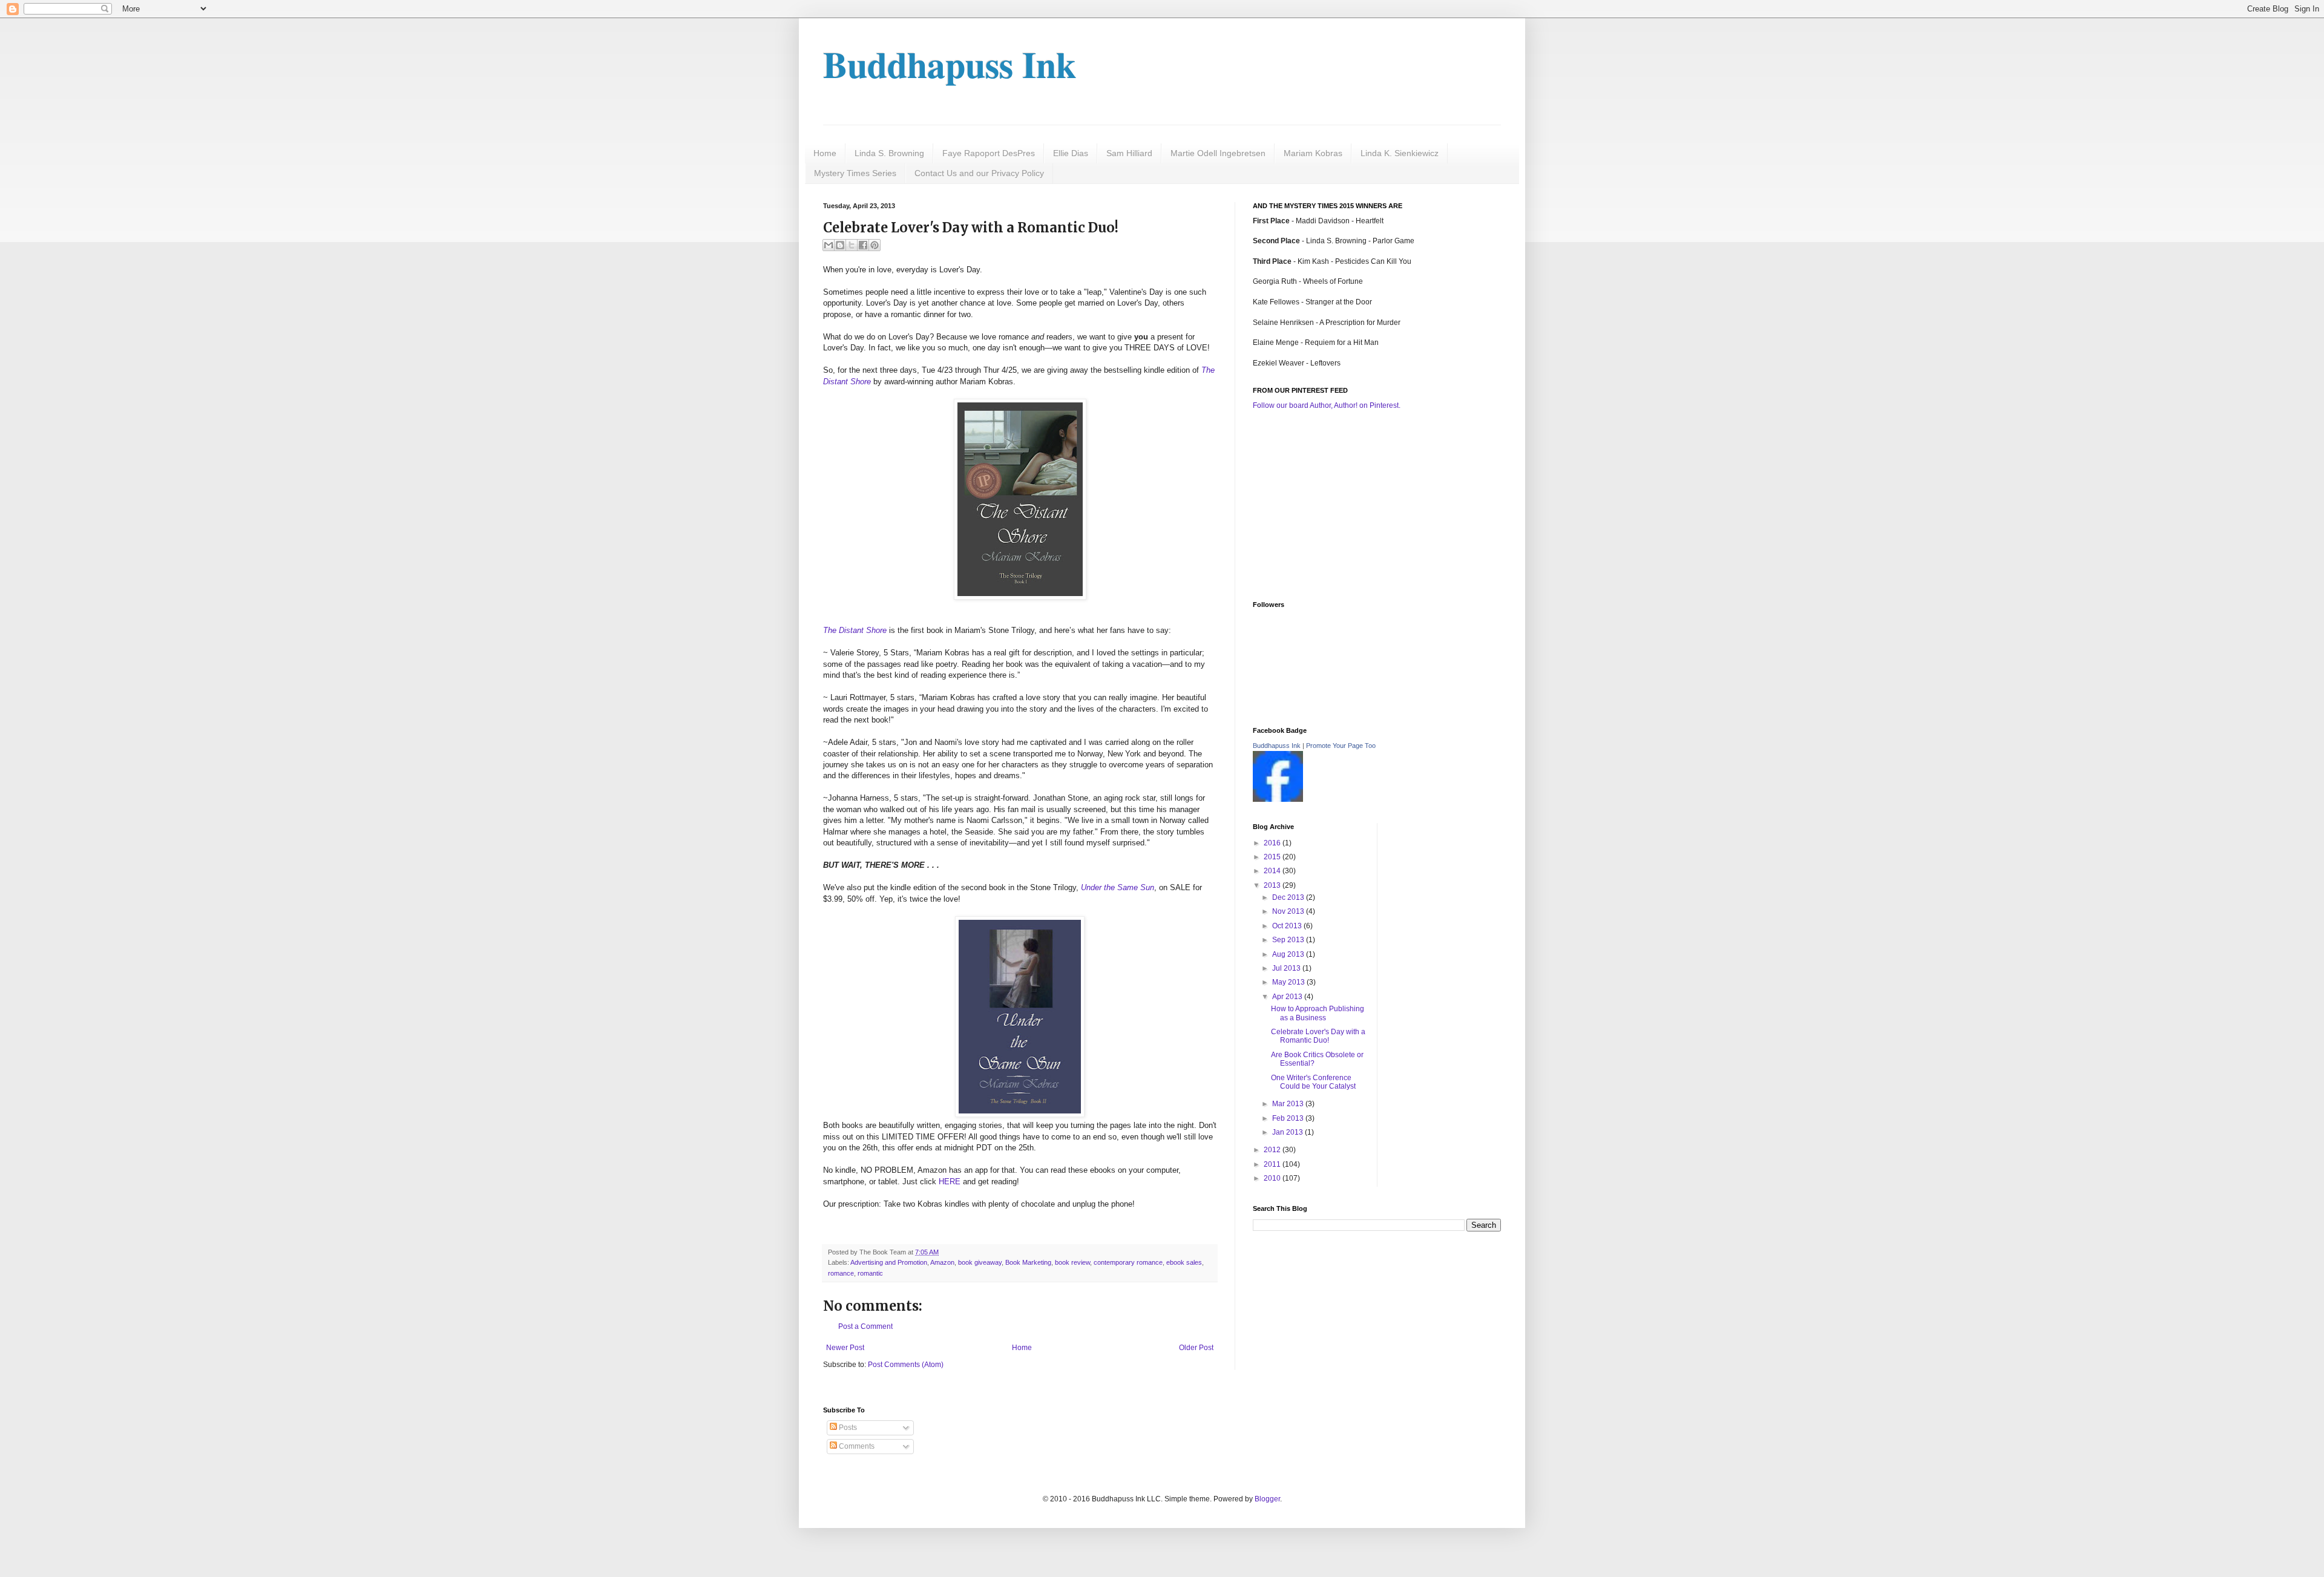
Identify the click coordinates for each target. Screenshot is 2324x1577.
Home (825, 153)
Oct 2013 (1288, 926)
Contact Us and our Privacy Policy (979, 173)
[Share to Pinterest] (875, 245)
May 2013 (1289, 982)
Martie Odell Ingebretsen (1218, 153)
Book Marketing (1028, 1262)
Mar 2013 (1289, 1104)
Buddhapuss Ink (950, 64)
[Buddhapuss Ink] (1278, 799)
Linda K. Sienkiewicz (1400, 153)
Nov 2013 (1289, 911)
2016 (1273, 843)
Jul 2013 (1287, 968)
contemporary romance (1128, 1262)
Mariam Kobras (1313, 153)
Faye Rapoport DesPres (989, 153)
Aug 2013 (1289, 954)
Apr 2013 (1288, 997)
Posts (847, 1428)
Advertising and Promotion (889, 1262)
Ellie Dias (1071, 153)
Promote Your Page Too (1341, 746)
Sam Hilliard (1129, 153)
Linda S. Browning (889, 153)
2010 (1273, 1178)
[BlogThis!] (840, 245)
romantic (870, 1273)
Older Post (1196, 1348)
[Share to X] (852, 245)
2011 (1273, 1164)
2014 (1273, 871)
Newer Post (845, 1348)
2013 (1273, 885)
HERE (950, 1182)
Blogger (1267, 1499)
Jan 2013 (1288, 1132)
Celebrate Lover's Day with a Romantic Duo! (1318, 1036)
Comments (856, 1446)
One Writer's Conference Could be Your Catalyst (1313, 1082)
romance (841, 1273)
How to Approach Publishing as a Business (1318, 1013)
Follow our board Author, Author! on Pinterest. (1327, 405)
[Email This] (829, 245)
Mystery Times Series (855, 173)
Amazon (942, 1262)
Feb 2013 (1289, 1118)
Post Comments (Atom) (906, 1365)
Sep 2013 (1289, 940)
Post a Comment (865, 1326)
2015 (1273, 857)
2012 (1273, 1150)
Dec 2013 (1289, 897)
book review (1072, 1262)
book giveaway (980, 1262)
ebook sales (1184, 1262)
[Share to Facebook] (863, 245)
